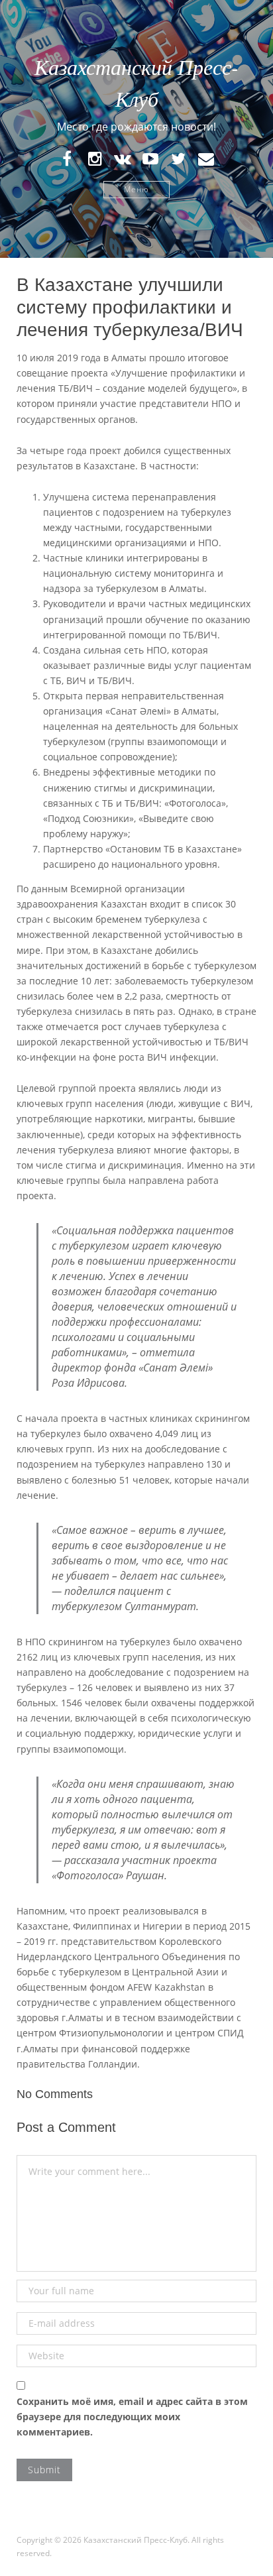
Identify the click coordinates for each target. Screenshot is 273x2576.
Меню (136, 189)
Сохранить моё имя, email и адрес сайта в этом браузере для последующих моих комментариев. (132, 2417)
